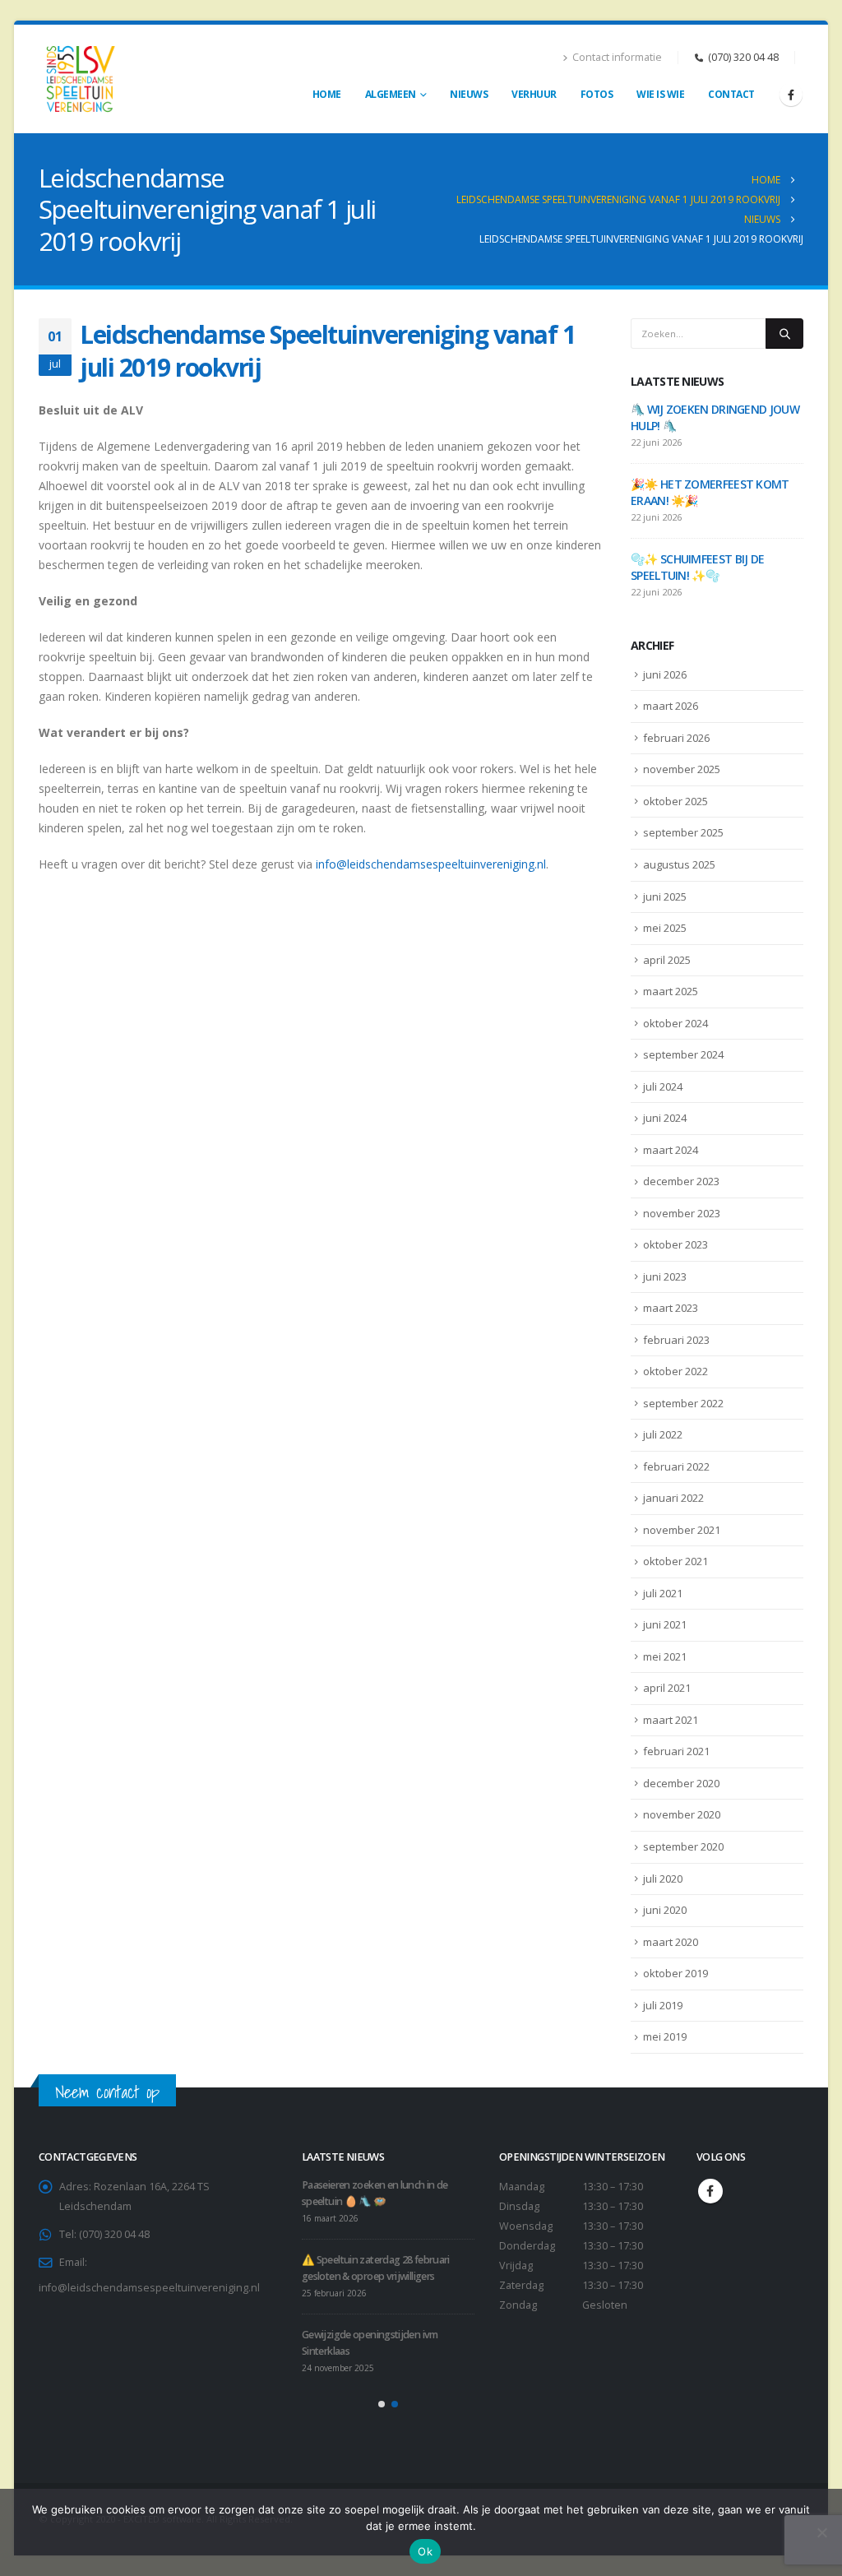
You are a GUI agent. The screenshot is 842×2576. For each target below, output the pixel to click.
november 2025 (682, 769)
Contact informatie (617, 57)
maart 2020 (671, 1942)
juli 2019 (663, 2005)
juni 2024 (665, 1118)
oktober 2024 (675, 1023)
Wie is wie (660, 94)
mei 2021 (665, 1656)
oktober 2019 (675, 1973)
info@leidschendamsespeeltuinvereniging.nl (431, 864)
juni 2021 (665, 1624)
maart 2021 (671, 1720)
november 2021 (682, 1530)
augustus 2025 (679, 864)
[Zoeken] (784, 333)
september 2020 (683, 1846)
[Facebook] (791, 95)
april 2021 (667, 1688)
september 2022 (683, 1403)
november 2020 (682, 1814)
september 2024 (683, 1054)
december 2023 (681, 1181)
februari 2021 (676, 1751)
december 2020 (681, 1783)
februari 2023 (676, 1340)
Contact (731, 94)
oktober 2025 (675, 801)
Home (327, 94)
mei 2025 (665, 928)
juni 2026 (665, 674)
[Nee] (821, 2532)
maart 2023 (671, 1308)
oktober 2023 (675, 1244)
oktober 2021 (675, 1561)
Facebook (710, 2191)
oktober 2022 (675, 1371)
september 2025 (683, 832)
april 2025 (667, 960)
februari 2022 (676, 1466)
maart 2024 (671, 1150)
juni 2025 (665, 897)
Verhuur (534, 94)
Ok (425, 2551)
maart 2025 (671, 991)
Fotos (597, 94)
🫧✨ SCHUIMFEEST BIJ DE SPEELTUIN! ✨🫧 (697, 567)
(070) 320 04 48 (743, 57)
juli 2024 (663, 1086)
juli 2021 (663, 1593)
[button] (382, 2404)
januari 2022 (673, 1498)
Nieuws (469, 94)
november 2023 (682, 1213)
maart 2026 (671, 706)
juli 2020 (663, 1879)
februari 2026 (676, 738)
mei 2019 (665, 2036)
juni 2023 (665, 1276)
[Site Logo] (80, 79)
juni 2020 (665, 1910)
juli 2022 (663, 1434)
